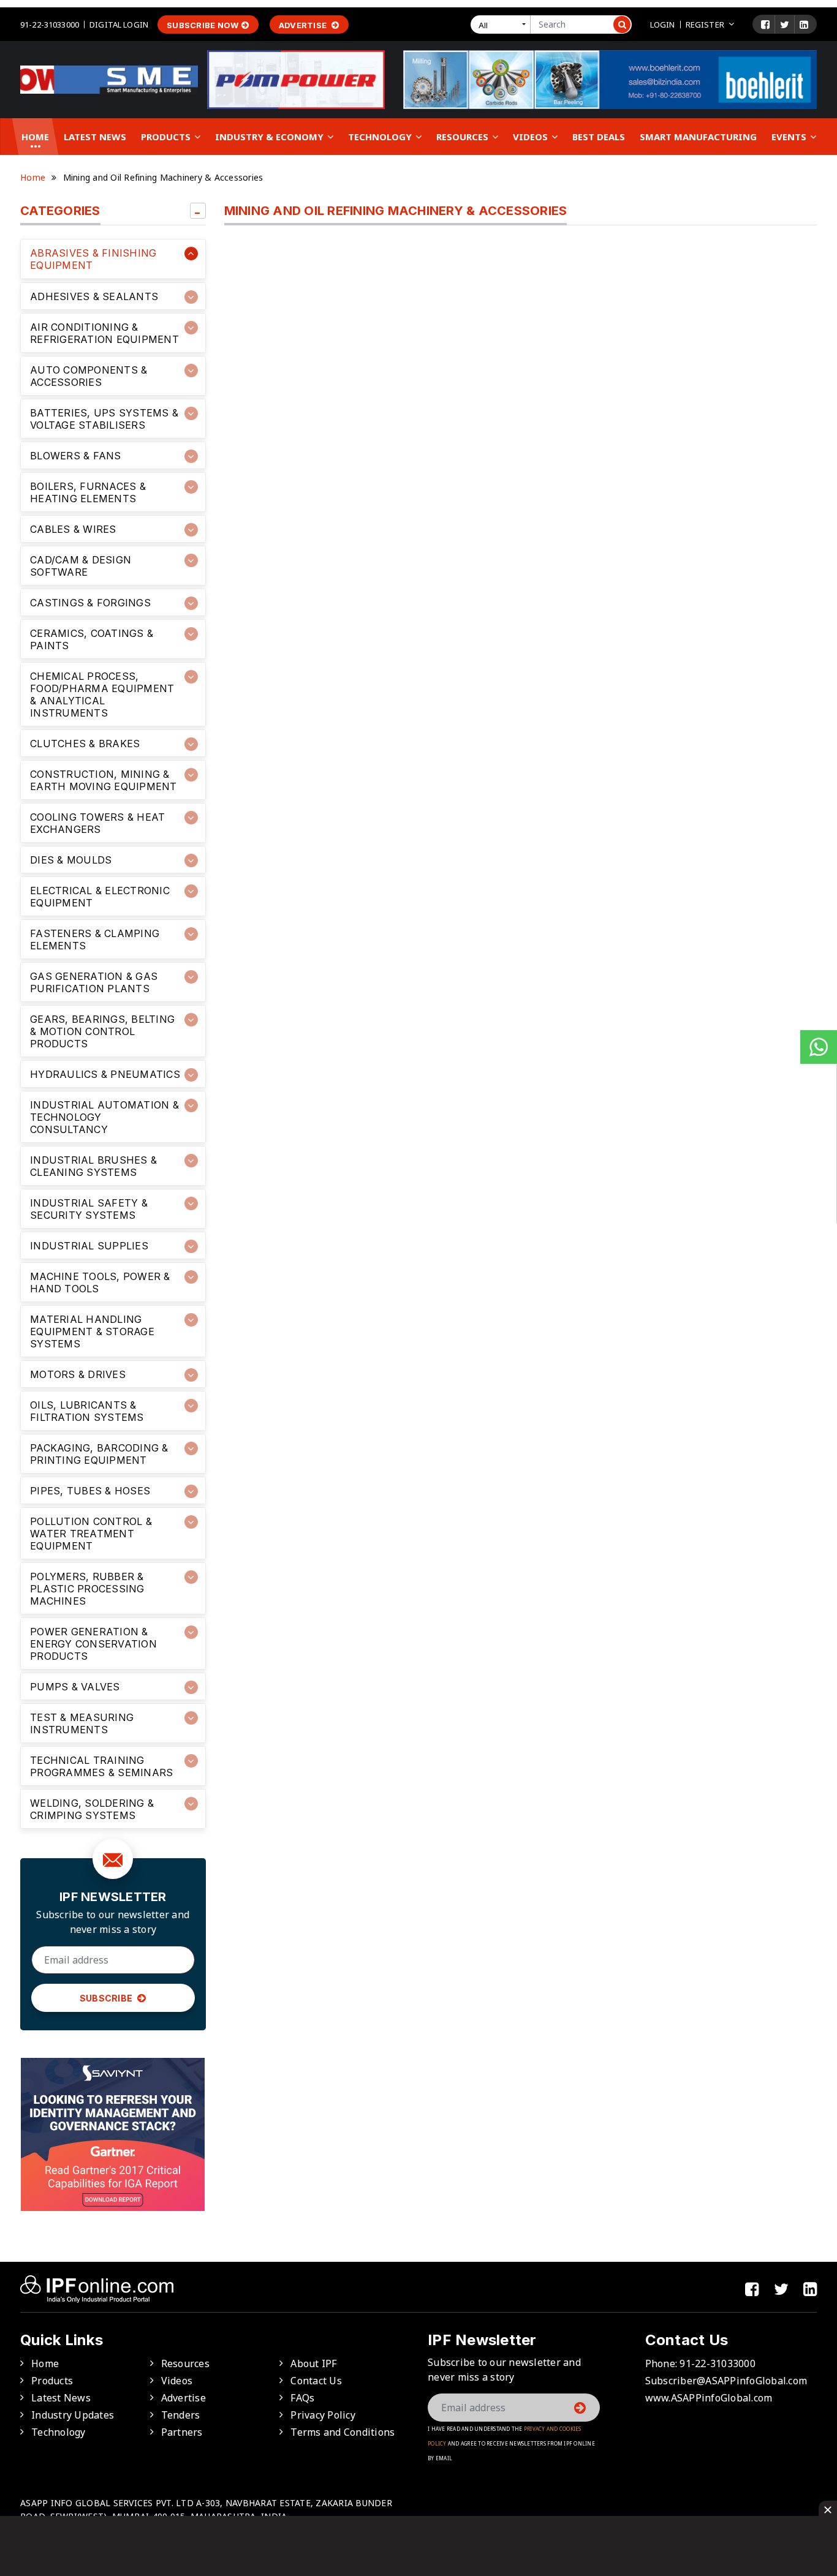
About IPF (313, 2363)
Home (35, 137)
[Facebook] (765, 24)
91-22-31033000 (50, 24)
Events (790, 137)
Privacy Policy (323, 2415)
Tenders (181, 2415)
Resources (464, 137)
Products (167, 137)
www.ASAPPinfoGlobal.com (709, 2398)
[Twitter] (785, 24)
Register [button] (705, 24)
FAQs (302, 2398)
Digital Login (119, 24)
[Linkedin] (804, 24)
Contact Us (316, 2381)
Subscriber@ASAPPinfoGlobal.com (726, 2381)
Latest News (95, 137)
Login (663, 24)
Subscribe (107, 1998)
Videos (532, 137)
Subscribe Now (203, 25)
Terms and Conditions (343, 2432)
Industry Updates (73, 2415)
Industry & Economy (271, 137)
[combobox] (503, 24)
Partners (182, 2432)
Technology (381, 137)
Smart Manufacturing (698, 137)
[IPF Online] (109, 79)
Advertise (304, 25)
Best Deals (599, 137)
